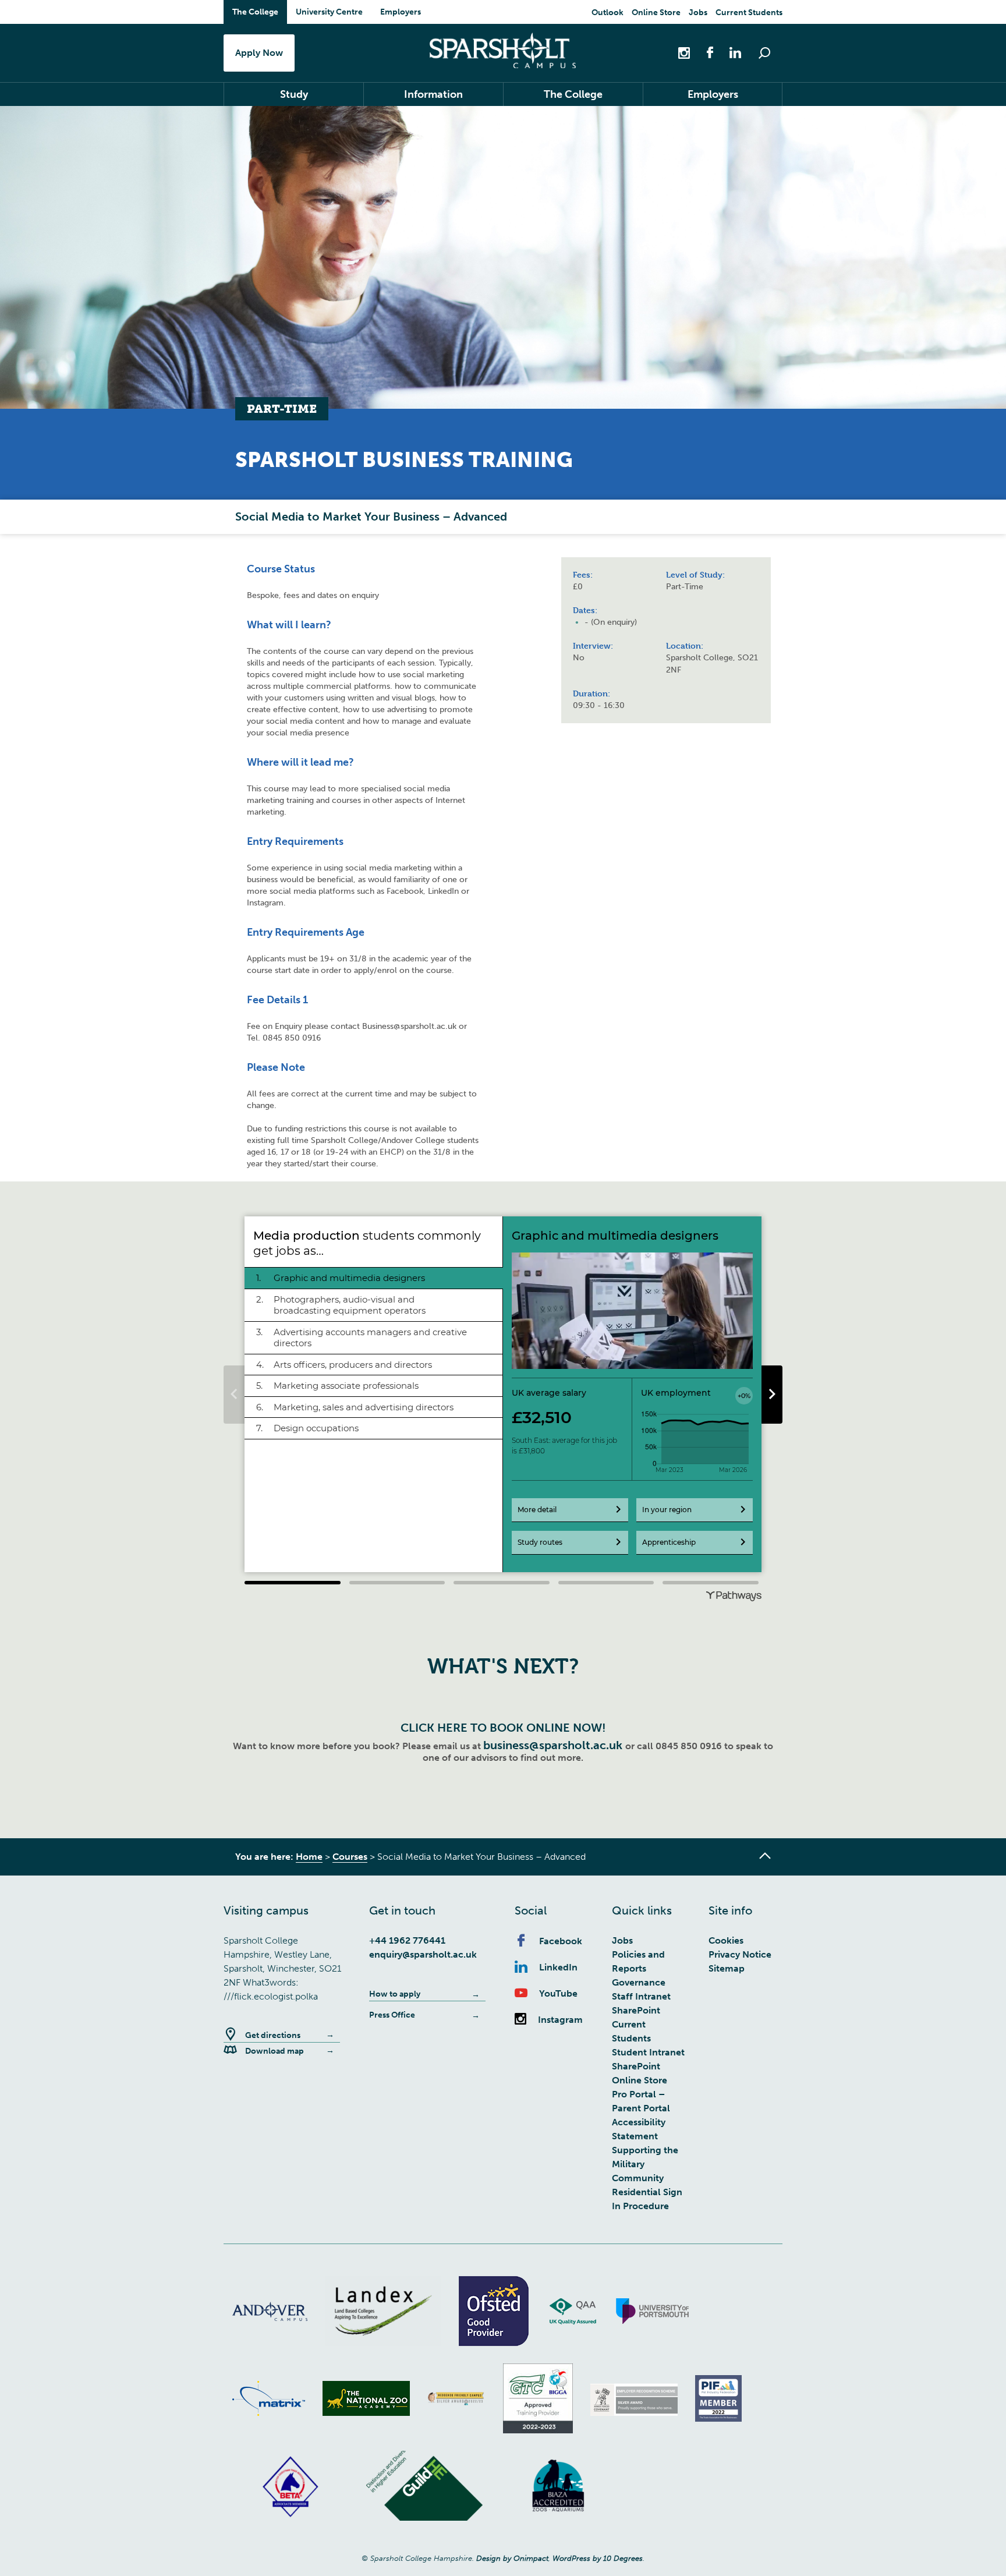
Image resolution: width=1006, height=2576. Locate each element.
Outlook (608, 13)
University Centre (329, 12)
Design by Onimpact (512, 2558)
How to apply (395, 1994)
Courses (350, 1857)
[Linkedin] (729, 52)
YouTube (558, 1993)
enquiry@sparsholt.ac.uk (423, 1954)
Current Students (749, 13)
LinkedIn (558, 1967)
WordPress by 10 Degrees (598, 2558)
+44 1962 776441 (407, 1940)
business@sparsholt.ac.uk (554, 1745)
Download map (274, 2051)
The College (255, 12)
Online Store (656, 13)
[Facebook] (704, 52)
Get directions (273, 2035)
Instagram (560, 2020)
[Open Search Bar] (764, 53)
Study (294, 94)
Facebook (561, 1941)
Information (433, 94)
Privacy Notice (740, 1954)
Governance (639, 1982)
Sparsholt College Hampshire (503, 50)
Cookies (726, 1940)
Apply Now (259, 53)
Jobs (698, 13)
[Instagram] (685, 52)
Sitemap (727, 1968)
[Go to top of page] (765, 1856)
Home (309, 1857)
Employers (401, 12)
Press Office (392, 2015)
